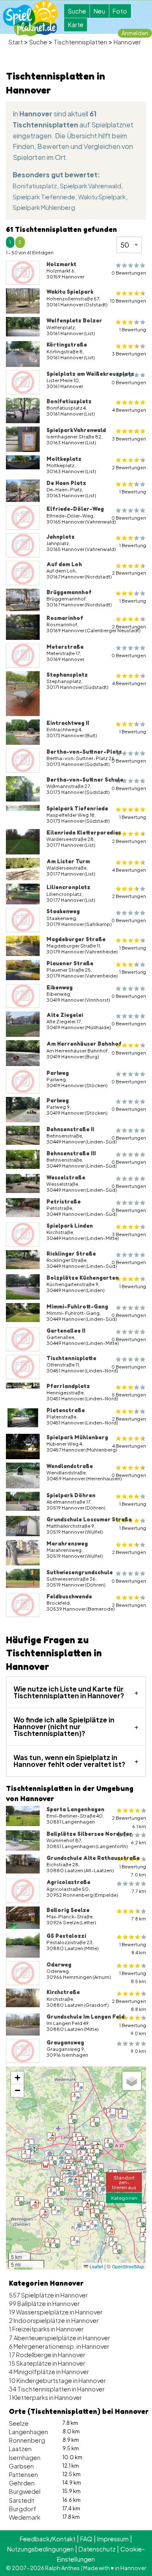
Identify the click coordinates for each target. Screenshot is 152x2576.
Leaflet (96, 2266)
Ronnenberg (27, 2440)
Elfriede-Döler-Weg (75, 509)
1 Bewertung (133, 329)
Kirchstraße (63, 1992)
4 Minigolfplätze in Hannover (49, 2372)
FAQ (86, 2539)
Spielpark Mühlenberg (44, 207)
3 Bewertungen (129, 354)
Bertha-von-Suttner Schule (85, 780)
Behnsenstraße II (70, 1129)
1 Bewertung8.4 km (133, 1948)
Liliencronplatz (68, 887)
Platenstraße (66, 1410)
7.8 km (139, 1919)
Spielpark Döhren (71, 1495)
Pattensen (23, 2474)
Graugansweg (65, 2042)
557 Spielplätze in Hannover (48, 2295)
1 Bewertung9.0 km (133, 2029)
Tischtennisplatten (80, 42)
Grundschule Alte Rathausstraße (93, 1858)
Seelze (19, 2423)
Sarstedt (22, 2500)
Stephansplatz (67, 675)
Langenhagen (28, 2432)
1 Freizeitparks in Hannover (46, 2329)
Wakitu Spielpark (102, 197)
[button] (108, 2224)
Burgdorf (23, 2509)
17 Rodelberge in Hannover (47, 2355)
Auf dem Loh (64, 564)
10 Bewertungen (128, 301)
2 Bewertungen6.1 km (129, 1822)
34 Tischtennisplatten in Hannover (57, 2389)
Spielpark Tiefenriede (44, 197)
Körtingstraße (67, 344)
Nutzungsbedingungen (41, 2549)
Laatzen (20, 2449)
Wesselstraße (66, 1177)
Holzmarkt (61, 264)
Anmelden (135, 33)
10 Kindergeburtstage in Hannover (57, 2380)
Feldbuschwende (69, 1596)
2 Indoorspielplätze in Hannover (54, 2320)
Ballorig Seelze (68, 1910)
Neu (99, 11)
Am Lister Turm (68, 861)
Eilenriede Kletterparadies (84, 832)
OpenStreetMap (128, 2266)
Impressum (113, 2539)
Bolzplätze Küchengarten (83, 1278)
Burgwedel (25, 2491)
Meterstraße (65, 647)
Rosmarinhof (65, 618)
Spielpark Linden (70, 1226)
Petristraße (64, 1201)
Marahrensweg (67, 1543)
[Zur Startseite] (30, 18)
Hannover (127, 42)
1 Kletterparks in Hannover (45, 2397)
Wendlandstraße (70, 1466)
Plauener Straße (70, 963)
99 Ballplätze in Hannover (44, 2303)
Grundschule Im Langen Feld (85, 2017)
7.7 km (139, 1891)
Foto (120, 11)
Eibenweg (60, 987)
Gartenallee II (66, 1331)
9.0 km (138, 2051)
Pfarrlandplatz (68, 1386)
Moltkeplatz (64, 459)
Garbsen (21, 2466)
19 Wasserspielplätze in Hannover (56, 2312)
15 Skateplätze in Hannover (47, 2363)
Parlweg (58, 1073)
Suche (77, 11)
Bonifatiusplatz (35, 186)
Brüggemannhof (69, 592)
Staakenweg (63, 911)
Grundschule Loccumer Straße (89, 1519)
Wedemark (25, 2517)
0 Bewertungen (129, 273)
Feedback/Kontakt (48, 2539)
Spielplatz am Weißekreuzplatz (90, 374)
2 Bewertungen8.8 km (129, 2005)
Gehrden (22, 2483)
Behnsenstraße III (71, 1153)
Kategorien (124, 2198)
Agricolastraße (68, 1882)
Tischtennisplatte (71, 1358)
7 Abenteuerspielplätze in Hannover (60, 2338)
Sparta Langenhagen (75, 1809)
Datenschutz (97, 2549)
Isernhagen (25, 2458)
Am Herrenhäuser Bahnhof (84, 1044)
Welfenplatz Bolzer (74, 320)
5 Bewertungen (129, 1395)
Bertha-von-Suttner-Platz (84, 752)
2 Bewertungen (129, 467)
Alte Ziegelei (65, 1015)
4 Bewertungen (129, 410)
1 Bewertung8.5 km (133, 1977)
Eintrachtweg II (68, 723)
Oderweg (59, 1964)
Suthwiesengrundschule (80, 1572)
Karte (76, 25)
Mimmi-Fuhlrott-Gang (77, 1306)
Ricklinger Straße (71, 1254)
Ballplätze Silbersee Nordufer (89, 1834)
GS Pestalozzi (66, 1936)
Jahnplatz (61, 537)
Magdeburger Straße (76, 939)
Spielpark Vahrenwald (91, 186)
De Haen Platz (66, 483)
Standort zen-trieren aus (124, 2182)
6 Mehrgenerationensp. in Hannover (59, 2346)
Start (16, 42)
